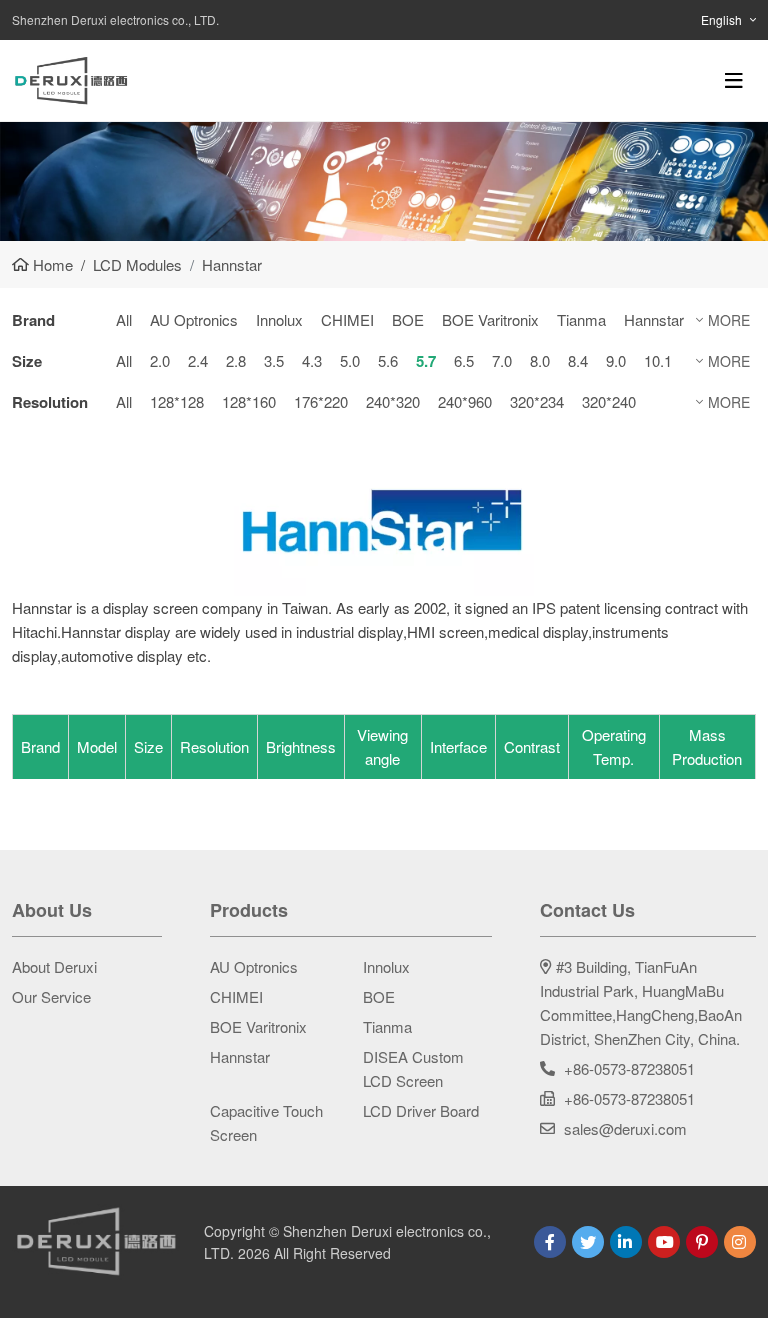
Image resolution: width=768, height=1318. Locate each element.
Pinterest (702, 1242)
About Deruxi (54, 966)
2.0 (160, 360)
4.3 (312, 360)
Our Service (51, 996)
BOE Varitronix (490, 319)
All (124, 319)
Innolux (279, 319)
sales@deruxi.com (625, 1128)
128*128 (177, 401)
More (729, 320)
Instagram (740, 1242)
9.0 (616, 360)
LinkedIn (626, 1242)
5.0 (350, 360)
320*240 (609, 401)
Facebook (550, 1242)
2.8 (236, 360)
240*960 (465, 401)
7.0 (502, 360)
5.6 (388, 360)
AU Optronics (194, 319)
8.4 (578, 360)
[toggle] (734, 80)
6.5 (464, 360)
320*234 (537, 401)
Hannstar (654, 319)
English (721, 19)
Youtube (664, 1242)
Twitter (588, 1242)
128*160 (249, 401)
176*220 (321, 401)
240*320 (393, 401)
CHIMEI (347, 319)
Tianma (581, 319)
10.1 (658, 360)
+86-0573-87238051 (629, 1068)
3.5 (274, 360)
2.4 (198, 360)
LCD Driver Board (421, 1110)
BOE (408, 319)
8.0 (540, 360)
